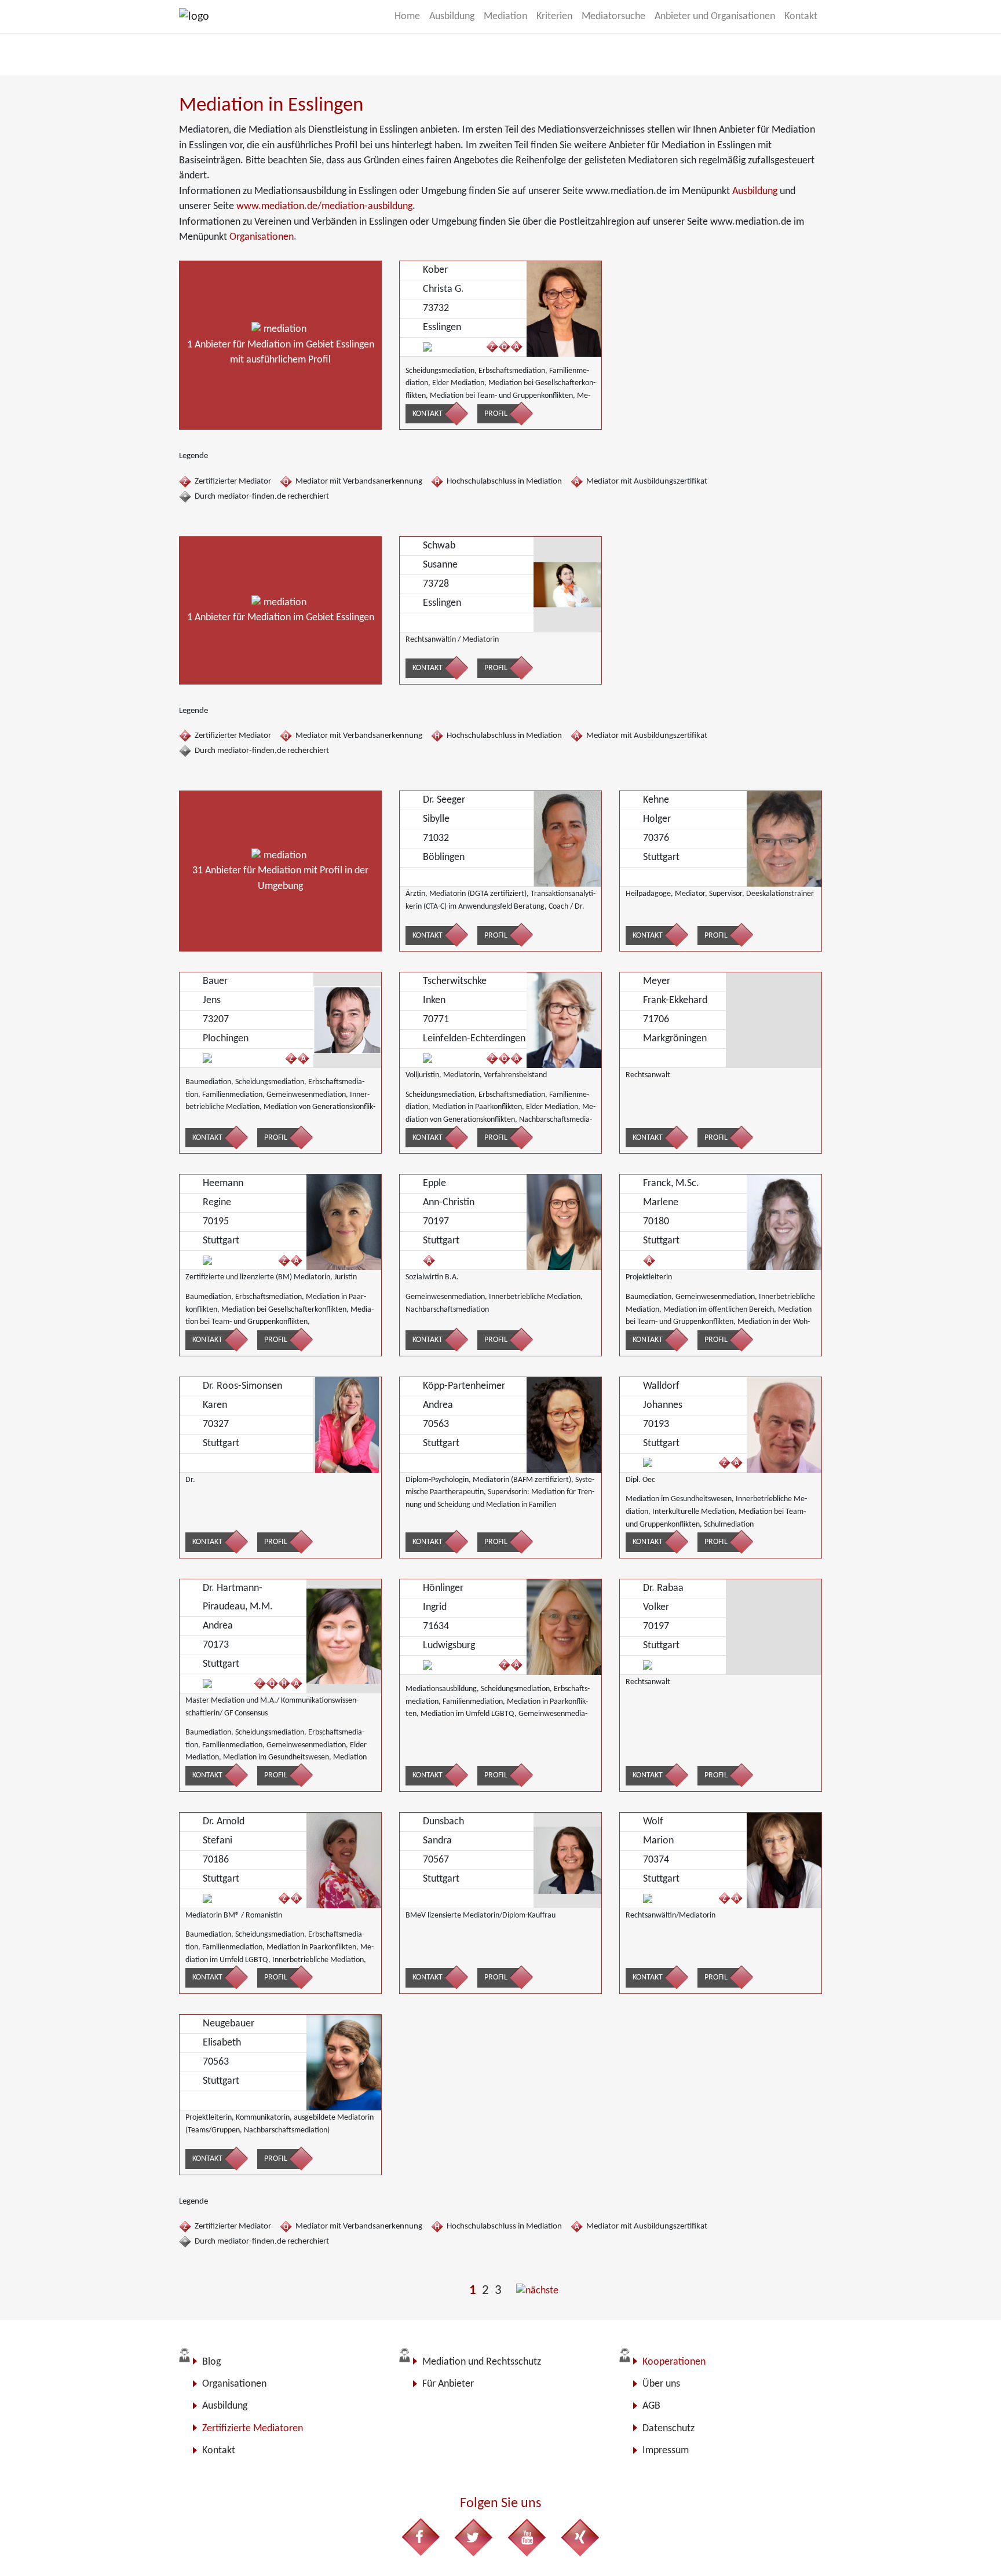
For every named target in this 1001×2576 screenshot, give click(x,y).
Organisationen (262, 237)
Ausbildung (755, 191)
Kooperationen (674, 2362)
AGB (651, 2406)
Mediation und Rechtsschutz (482, 2362)
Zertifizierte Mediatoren (253, 2429)
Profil (496, 414)
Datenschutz (668, 2429)
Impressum (666, 2451)
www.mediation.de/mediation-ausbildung (324, 206)
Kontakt (428, 414)
